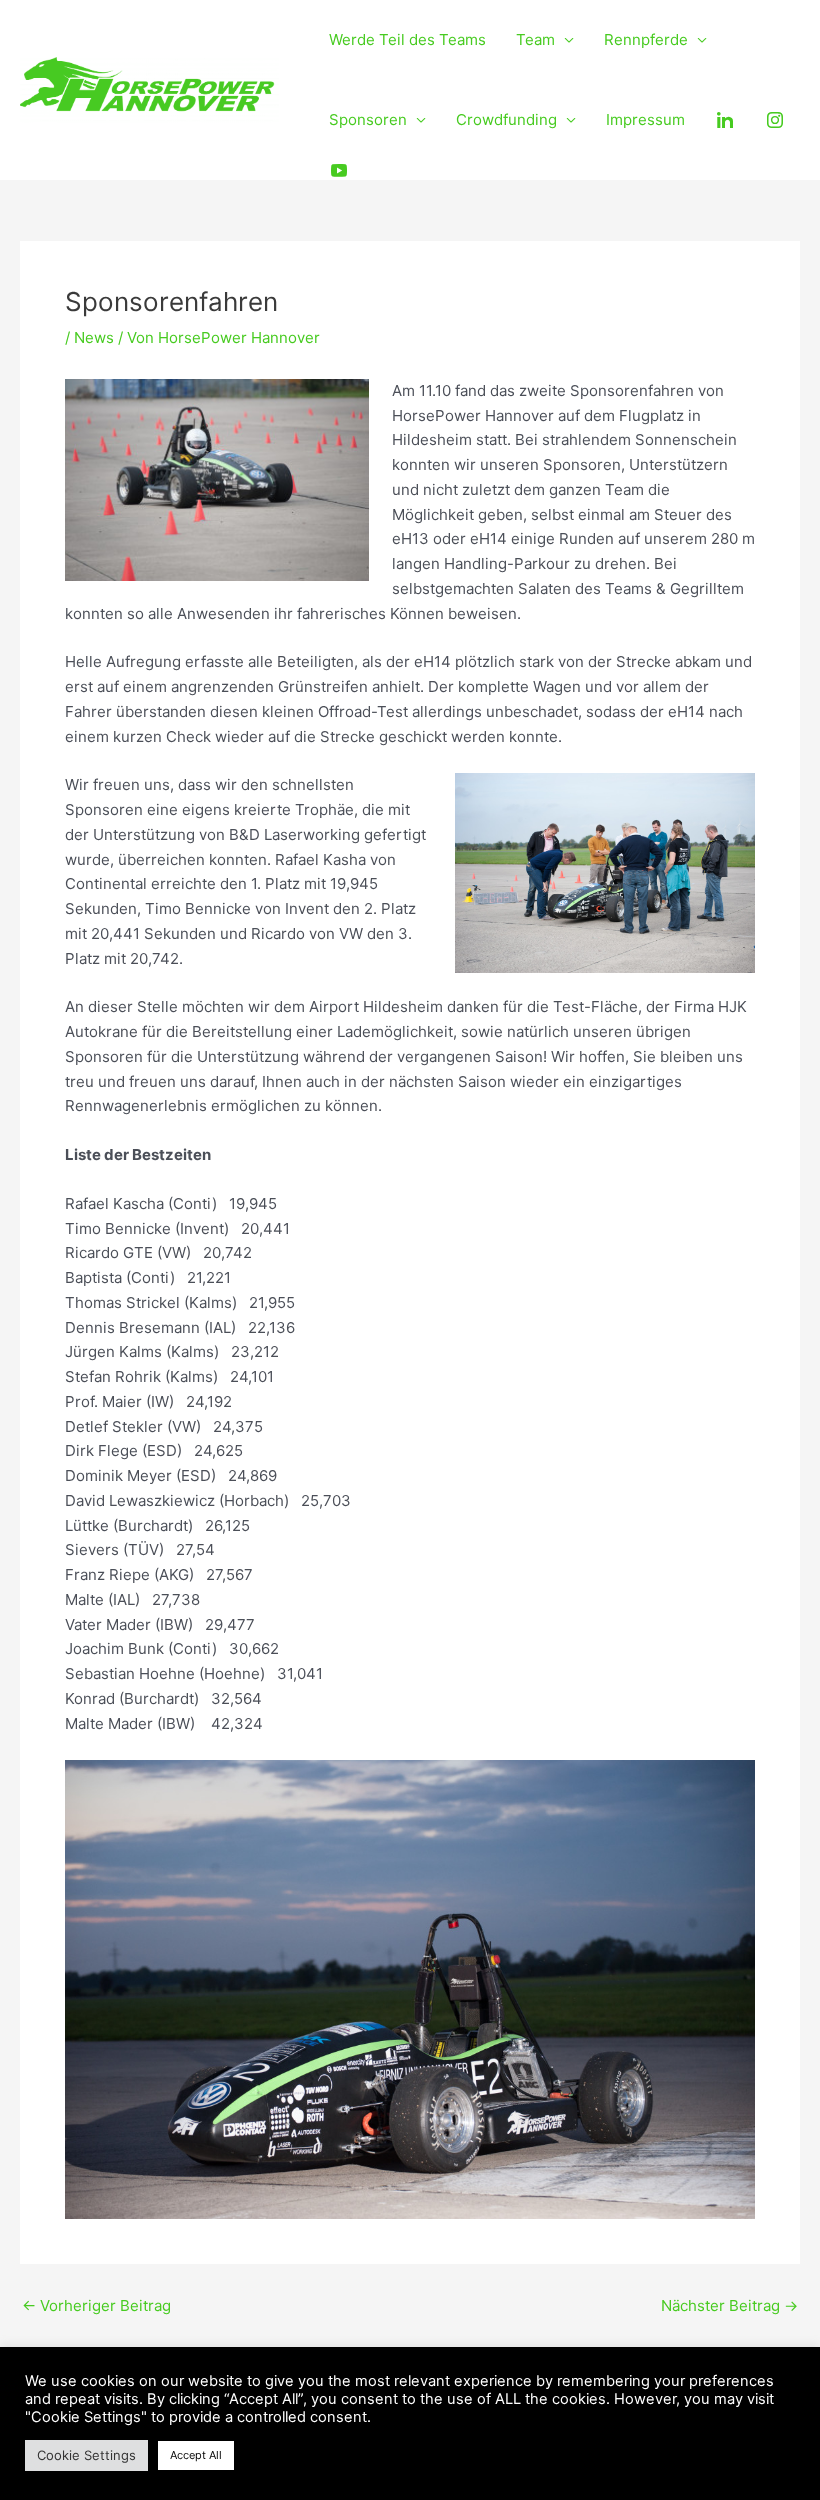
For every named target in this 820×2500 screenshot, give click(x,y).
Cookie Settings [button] (86, 2455)
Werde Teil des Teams (407, 39)
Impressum (645, 119)
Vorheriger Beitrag (96, 2305)
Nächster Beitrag (729, 2305)
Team (535, 39)
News (94, 337)
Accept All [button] (196, 2455)
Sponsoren (368, 119)
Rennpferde (646, 39)
